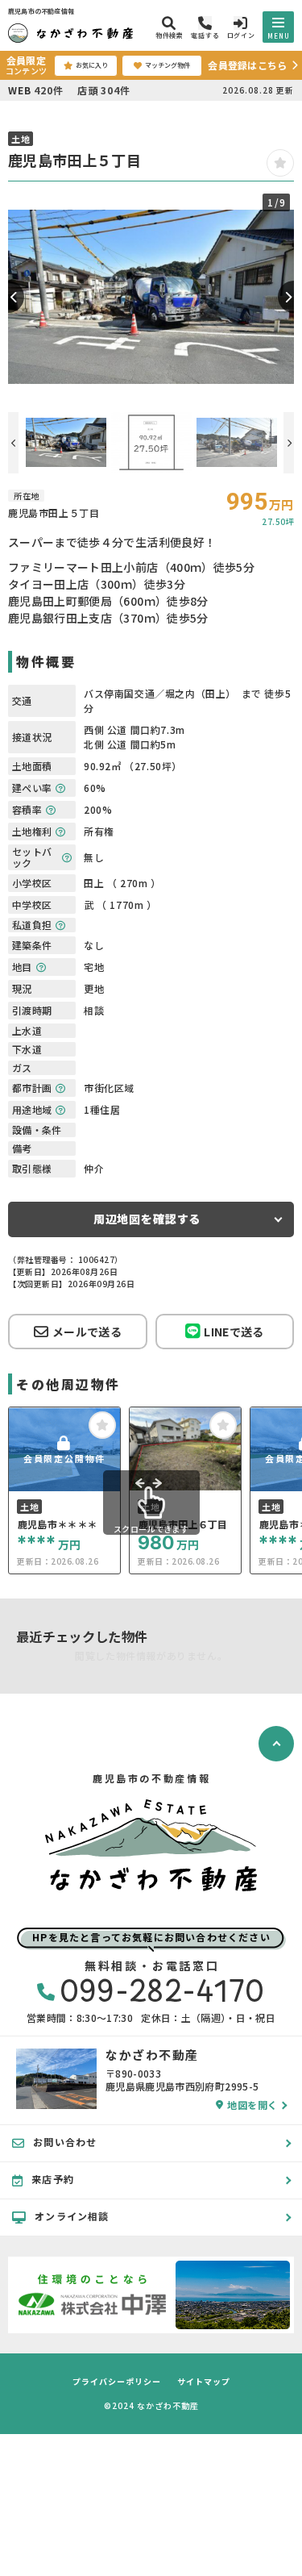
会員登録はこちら (247, 65)
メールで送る (87, 1332)
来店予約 (53, 2179)
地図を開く (252, 2105)
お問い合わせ (65, 2142)
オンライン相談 (72, 2216)
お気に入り (92, 65)
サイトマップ (204, 2382)
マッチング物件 (168, 65)
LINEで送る (234, 1332)
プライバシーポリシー (117, 2382)
